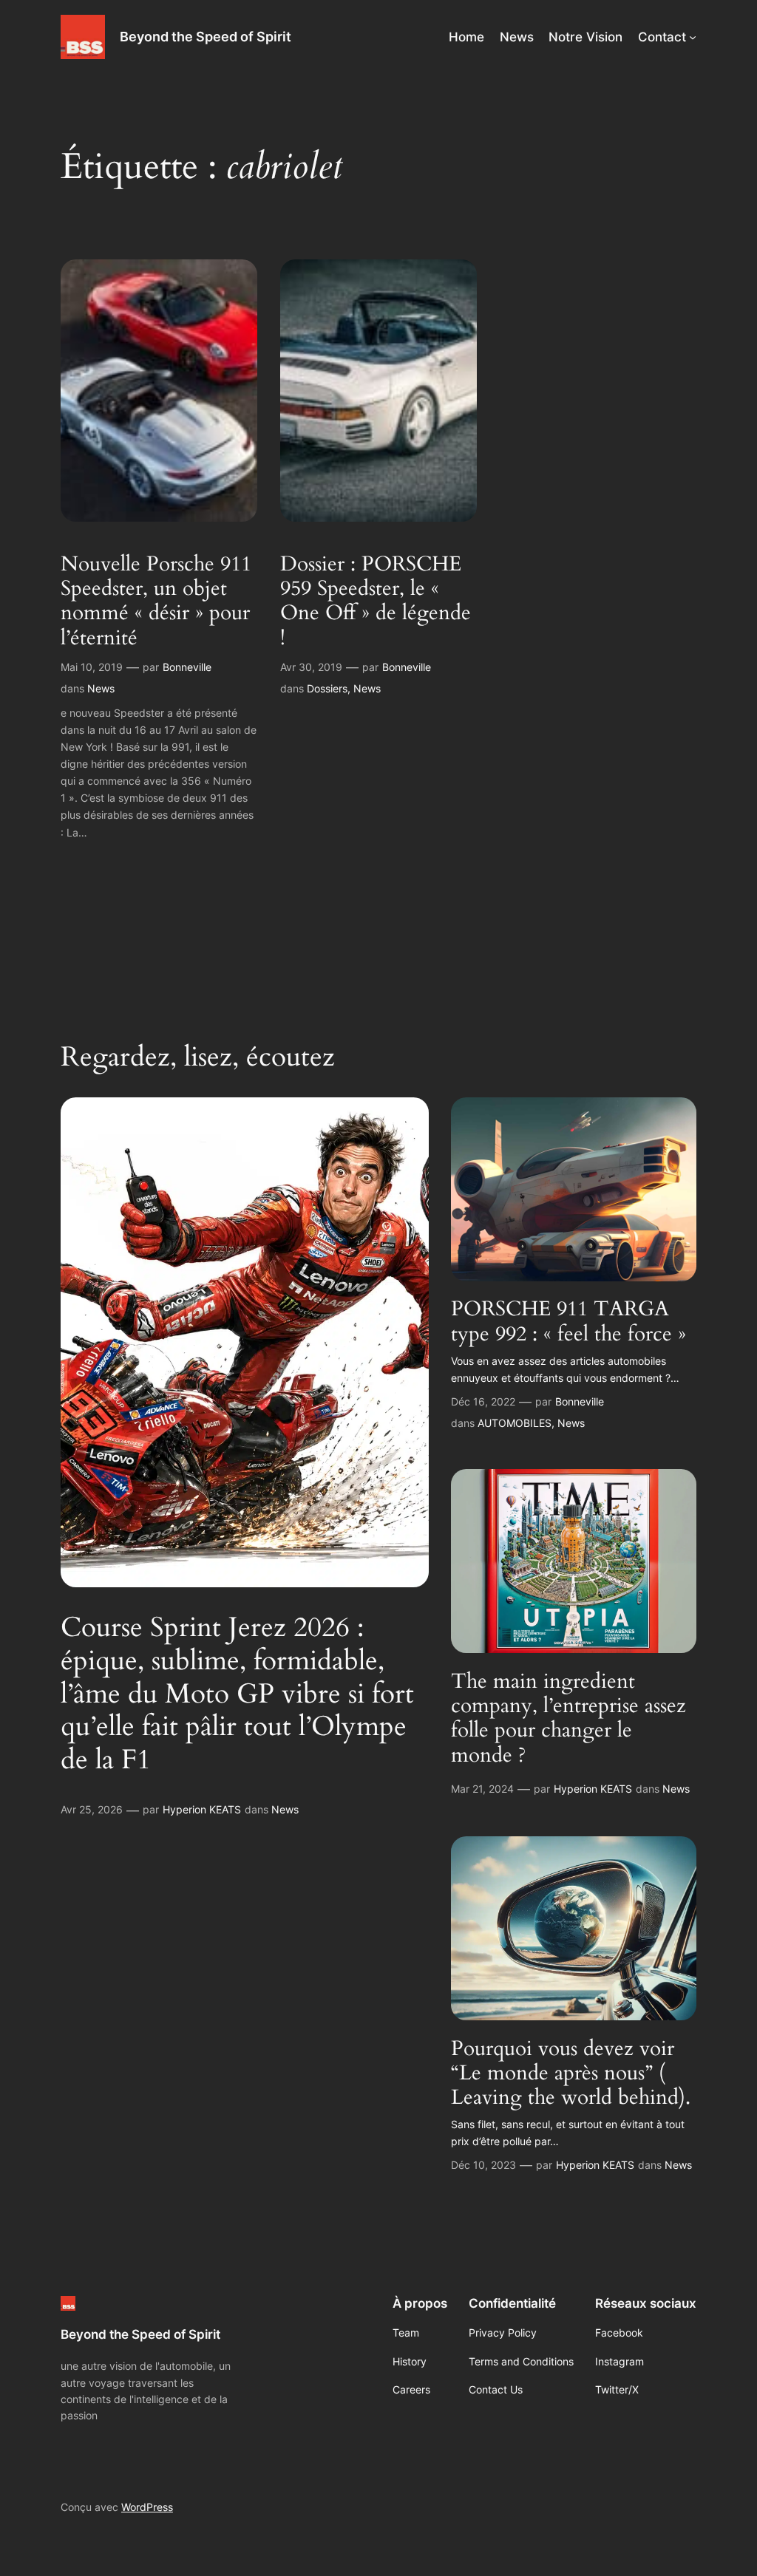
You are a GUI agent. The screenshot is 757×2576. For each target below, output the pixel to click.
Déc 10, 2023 (483, 2165)
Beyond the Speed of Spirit (206, 37)
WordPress (147, 2507)
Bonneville (187, 667)
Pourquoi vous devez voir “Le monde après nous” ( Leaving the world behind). (571, 2073)
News (101, 688)
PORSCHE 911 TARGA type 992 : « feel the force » (568, 1321)
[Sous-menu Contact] (693, 37)
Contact (662, 37)
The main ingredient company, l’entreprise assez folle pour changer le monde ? (568, 1718)
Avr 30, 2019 (311, 667)
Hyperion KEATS (202, 1809)
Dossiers (327, 688)
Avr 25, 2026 (92, 1809)
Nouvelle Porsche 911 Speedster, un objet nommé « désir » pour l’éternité (156, 601)
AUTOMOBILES (515, 1423)
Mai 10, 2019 (92, 667)
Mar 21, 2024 (482, 1789)
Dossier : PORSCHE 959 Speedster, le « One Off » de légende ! (376, 601)
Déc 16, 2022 (483, 1401)
